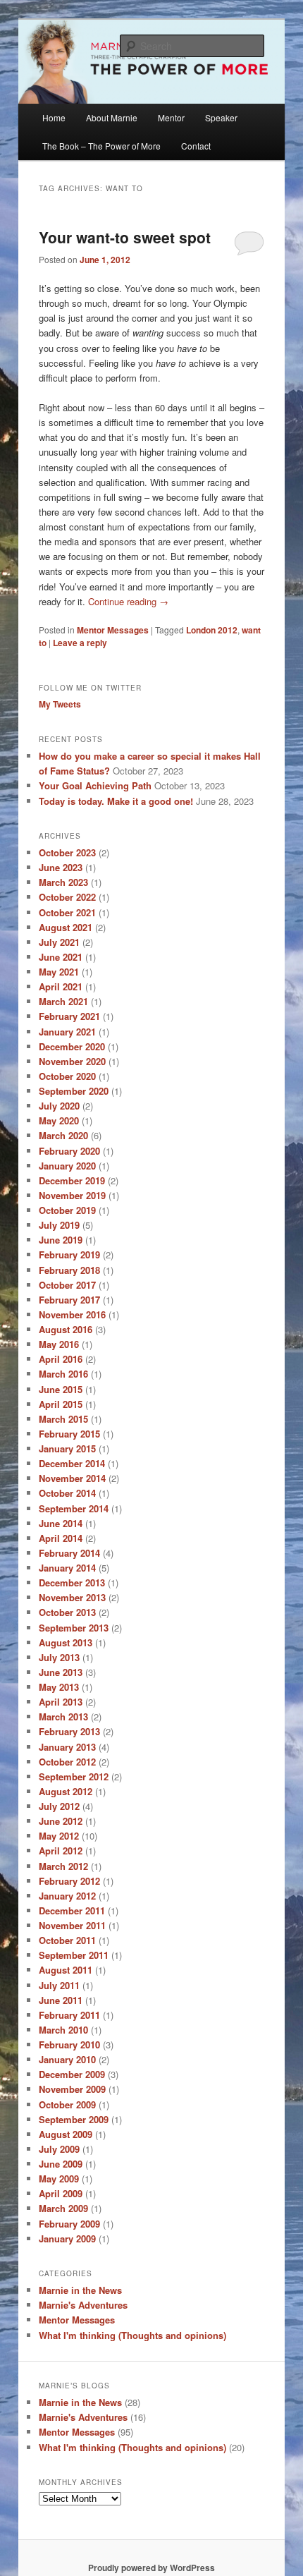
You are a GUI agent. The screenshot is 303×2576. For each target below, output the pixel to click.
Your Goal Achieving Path (95, 785)
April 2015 (61, 1404)
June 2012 (61, 1821)
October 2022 (67, 897)
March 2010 (63, 2030)
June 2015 (61, 1389)
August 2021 (66, 927)
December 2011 (72, 1910)
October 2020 (67, 1076)
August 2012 (66, 1791)
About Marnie (112, 117)
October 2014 (67, 1493)
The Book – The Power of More (101, 146)
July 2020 (59, 1106)
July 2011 (59, 1985)
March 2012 (63, 1866)
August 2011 (66, 1970)
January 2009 (67, 2238)
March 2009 (63, 2208)
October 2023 (67, 852)
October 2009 (67, 2104)
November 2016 (72, 1314)
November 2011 (72, 1925)
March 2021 (63, 1001)
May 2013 (59, 1687)
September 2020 (74, 1091)
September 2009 (74, 2119)
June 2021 (61, 957)
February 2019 (69, 1254)
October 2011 (67, 1940)
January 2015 (67, 1448)
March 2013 (63, 1717)
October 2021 (67, 912)
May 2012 (59, 1836)
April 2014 (61, 1538)
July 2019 (59, 1225)
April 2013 (61, 1702)
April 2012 (61, 1851)
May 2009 (59, 2179)
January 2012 (67, 1896)
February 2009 (69, 2224)
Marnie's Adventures (83, 2305)
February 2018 (69, 1270)
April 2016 (61, 1359)
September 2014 (74, 1508)
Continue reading (128, 601)
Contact (196, 146)
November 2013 (72, 1597)
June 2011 (61, 2000)
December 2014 (72, 1463)
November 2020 (72, 1061)
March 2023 (63, 882)
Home (54, 117)
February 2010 (69, 2045)
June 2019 (61, 1240)
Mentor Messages (113, 630)
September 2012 (74, 1776)
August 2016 (66, 1329)
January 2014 (67, 1568)
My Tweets (60, 704)
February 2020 (69, 1151)
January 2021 (67, 1032)
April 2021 (61, 986)
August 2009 (66, 2134)
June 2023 (61, 867)
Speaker (221, 117)
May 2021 (59, 972)
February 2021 (69, 1016)
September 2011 (74, 1955)
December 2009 (72, 2074)
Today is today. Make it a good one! (116, 801)
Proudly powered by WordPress (151, 2568)
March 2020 (63, 1135)
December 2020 (72, 1046)
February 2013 (69, 1731)
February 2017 (69, 1300)
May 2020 (59, 1120)
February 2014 (69, 1553)
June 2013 (61, 1672)
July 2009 (59, 2149)
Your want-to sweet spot (125, 237)
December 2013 (72, 1582)
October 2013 (67, 1612)
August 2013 (66, 1642)
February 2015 (69, 1434)
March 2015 (63, 1419)
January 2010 (67, 2059)
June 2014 (61, 1523)
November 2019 (72, 1195)
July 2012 (59, 1806)
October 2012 (67, 1762)
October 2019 (67, 1210)
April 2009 (61, 2193)
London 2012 (212, 630)
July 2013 (59, 1657)
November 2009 (72, 2089)
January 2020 (67, 1166)
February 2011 (69, 2015)
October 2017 (67, 1285)
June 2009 (61, 2164)
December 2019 (72, 1180)
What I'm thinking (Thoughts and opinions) (132, 2335)
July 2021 (59, 942)
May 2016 (59, 1344)
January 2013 (67, 1747)
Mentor (171, 117)
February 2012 (69, 1881)
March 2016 (63, 1374)
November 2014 (72, 1478)
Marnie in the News (80, 2290)
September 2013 (74, 1628)
